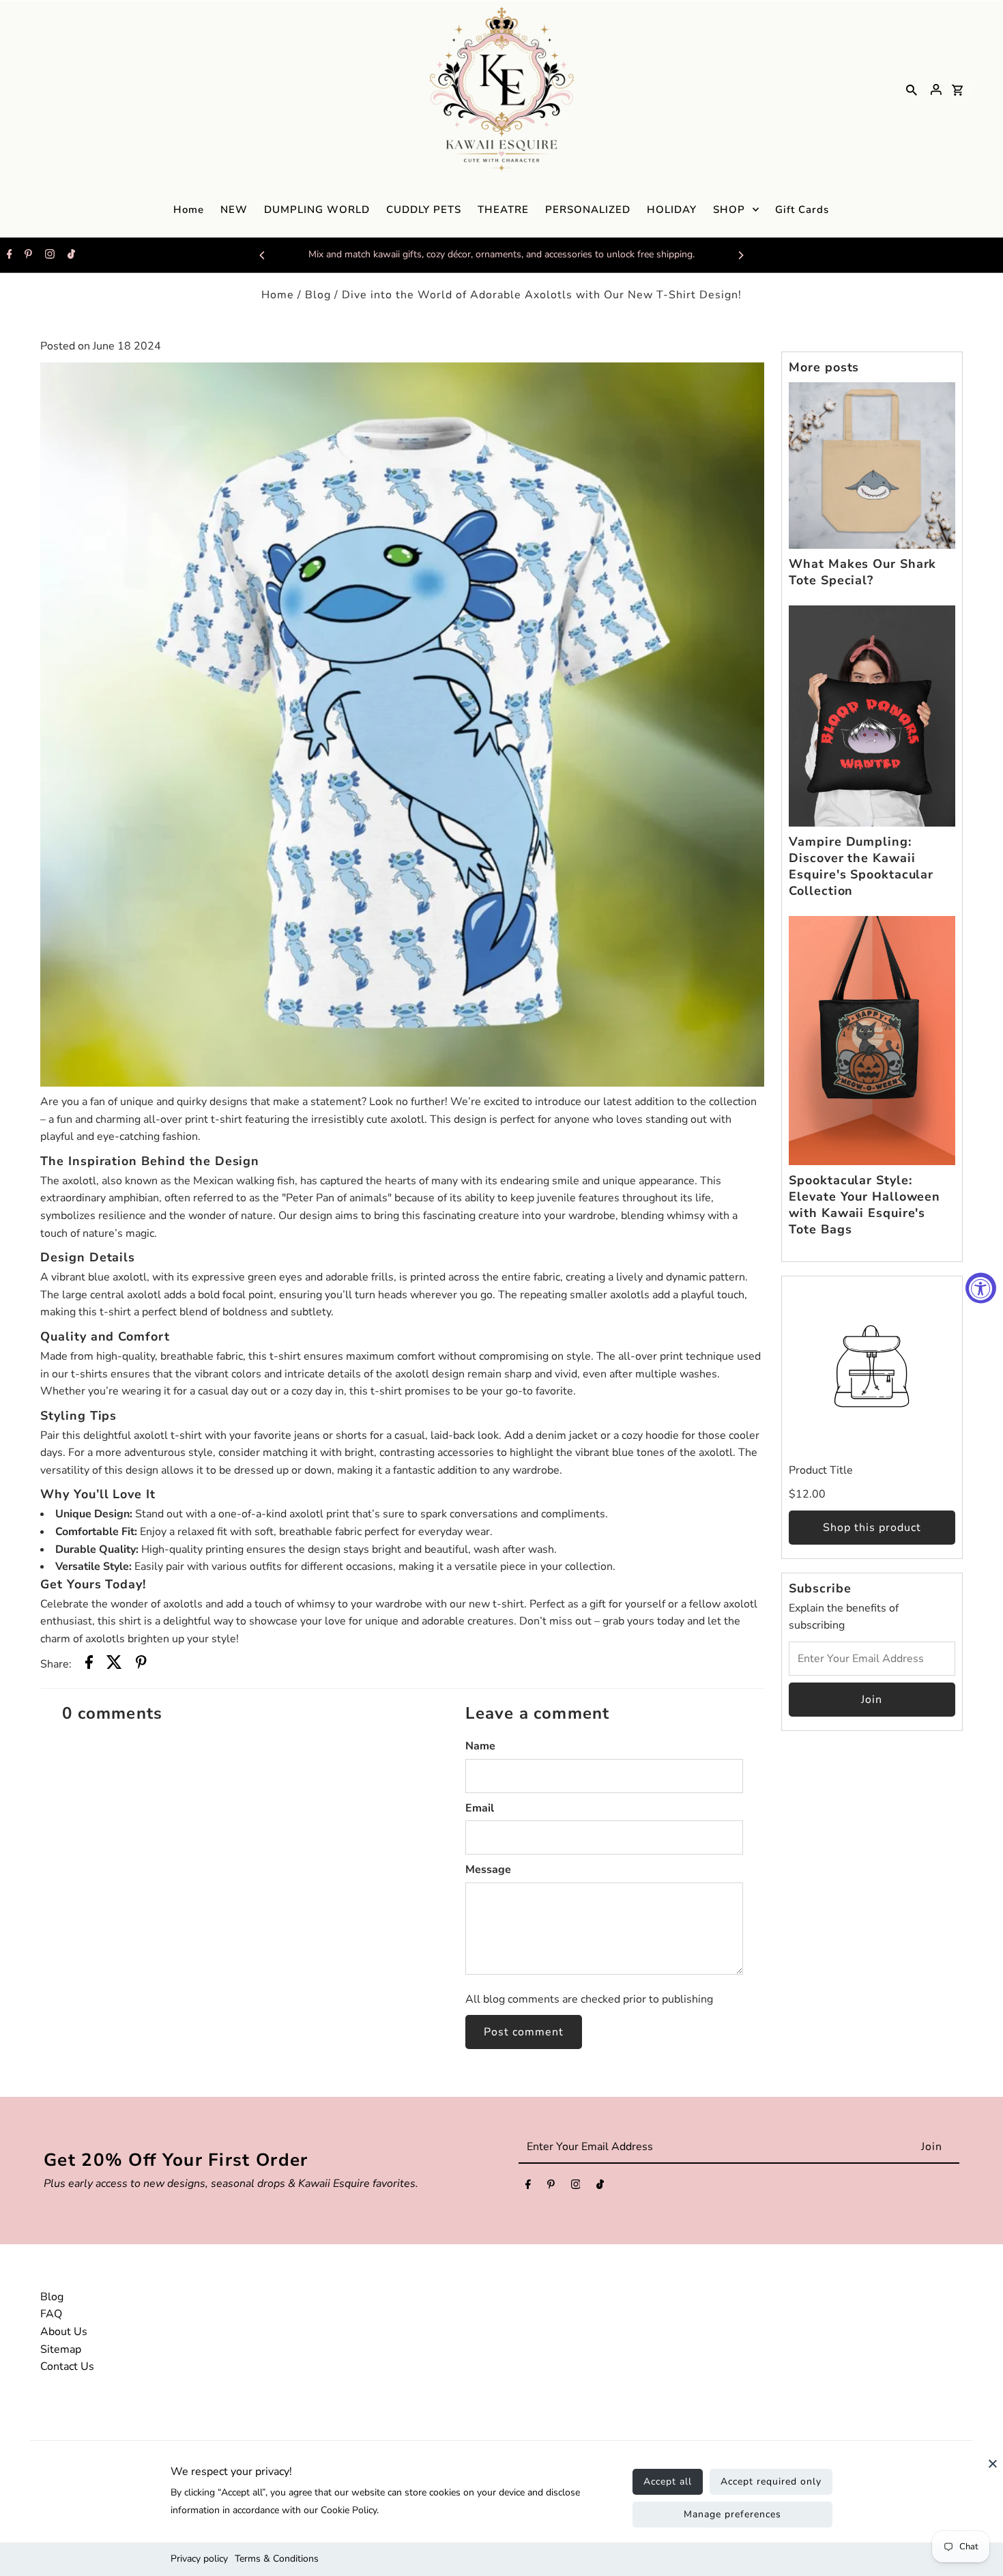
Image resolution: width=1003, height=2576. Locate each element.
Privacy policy (199, 2559)
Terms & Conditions (277, 2559)
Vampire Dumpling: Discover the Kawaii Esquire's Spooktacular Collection (861, 866)
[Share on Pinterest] (141, 1665)
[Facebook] (8, 255)
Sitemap (61, 2349)
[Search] (912, 89)
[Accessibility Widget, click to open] (981, 1288)
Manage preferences (732, 2514)
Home (278, 295)
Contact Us (67, 2366)
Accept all (668, 2481)
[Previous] (263, 255)
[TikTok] (70, 255)
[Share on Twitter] (114, 1665)
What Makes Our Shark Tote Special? (862, 572)
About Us (64, 2332)
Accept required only (771, 2481)
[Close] (993, 2470)
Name (480, 1746)
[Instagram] (48, 255)
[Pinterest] (27, 255)
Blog (318, 295)
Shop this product (872, 1528)
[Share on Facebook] (89, 1665)
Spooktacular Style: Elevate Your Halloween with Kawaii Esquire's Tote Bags (864, 1205)
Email (480, 1808)
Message (488, 1870)
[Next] (740, 255)
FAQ (51, 2314)
